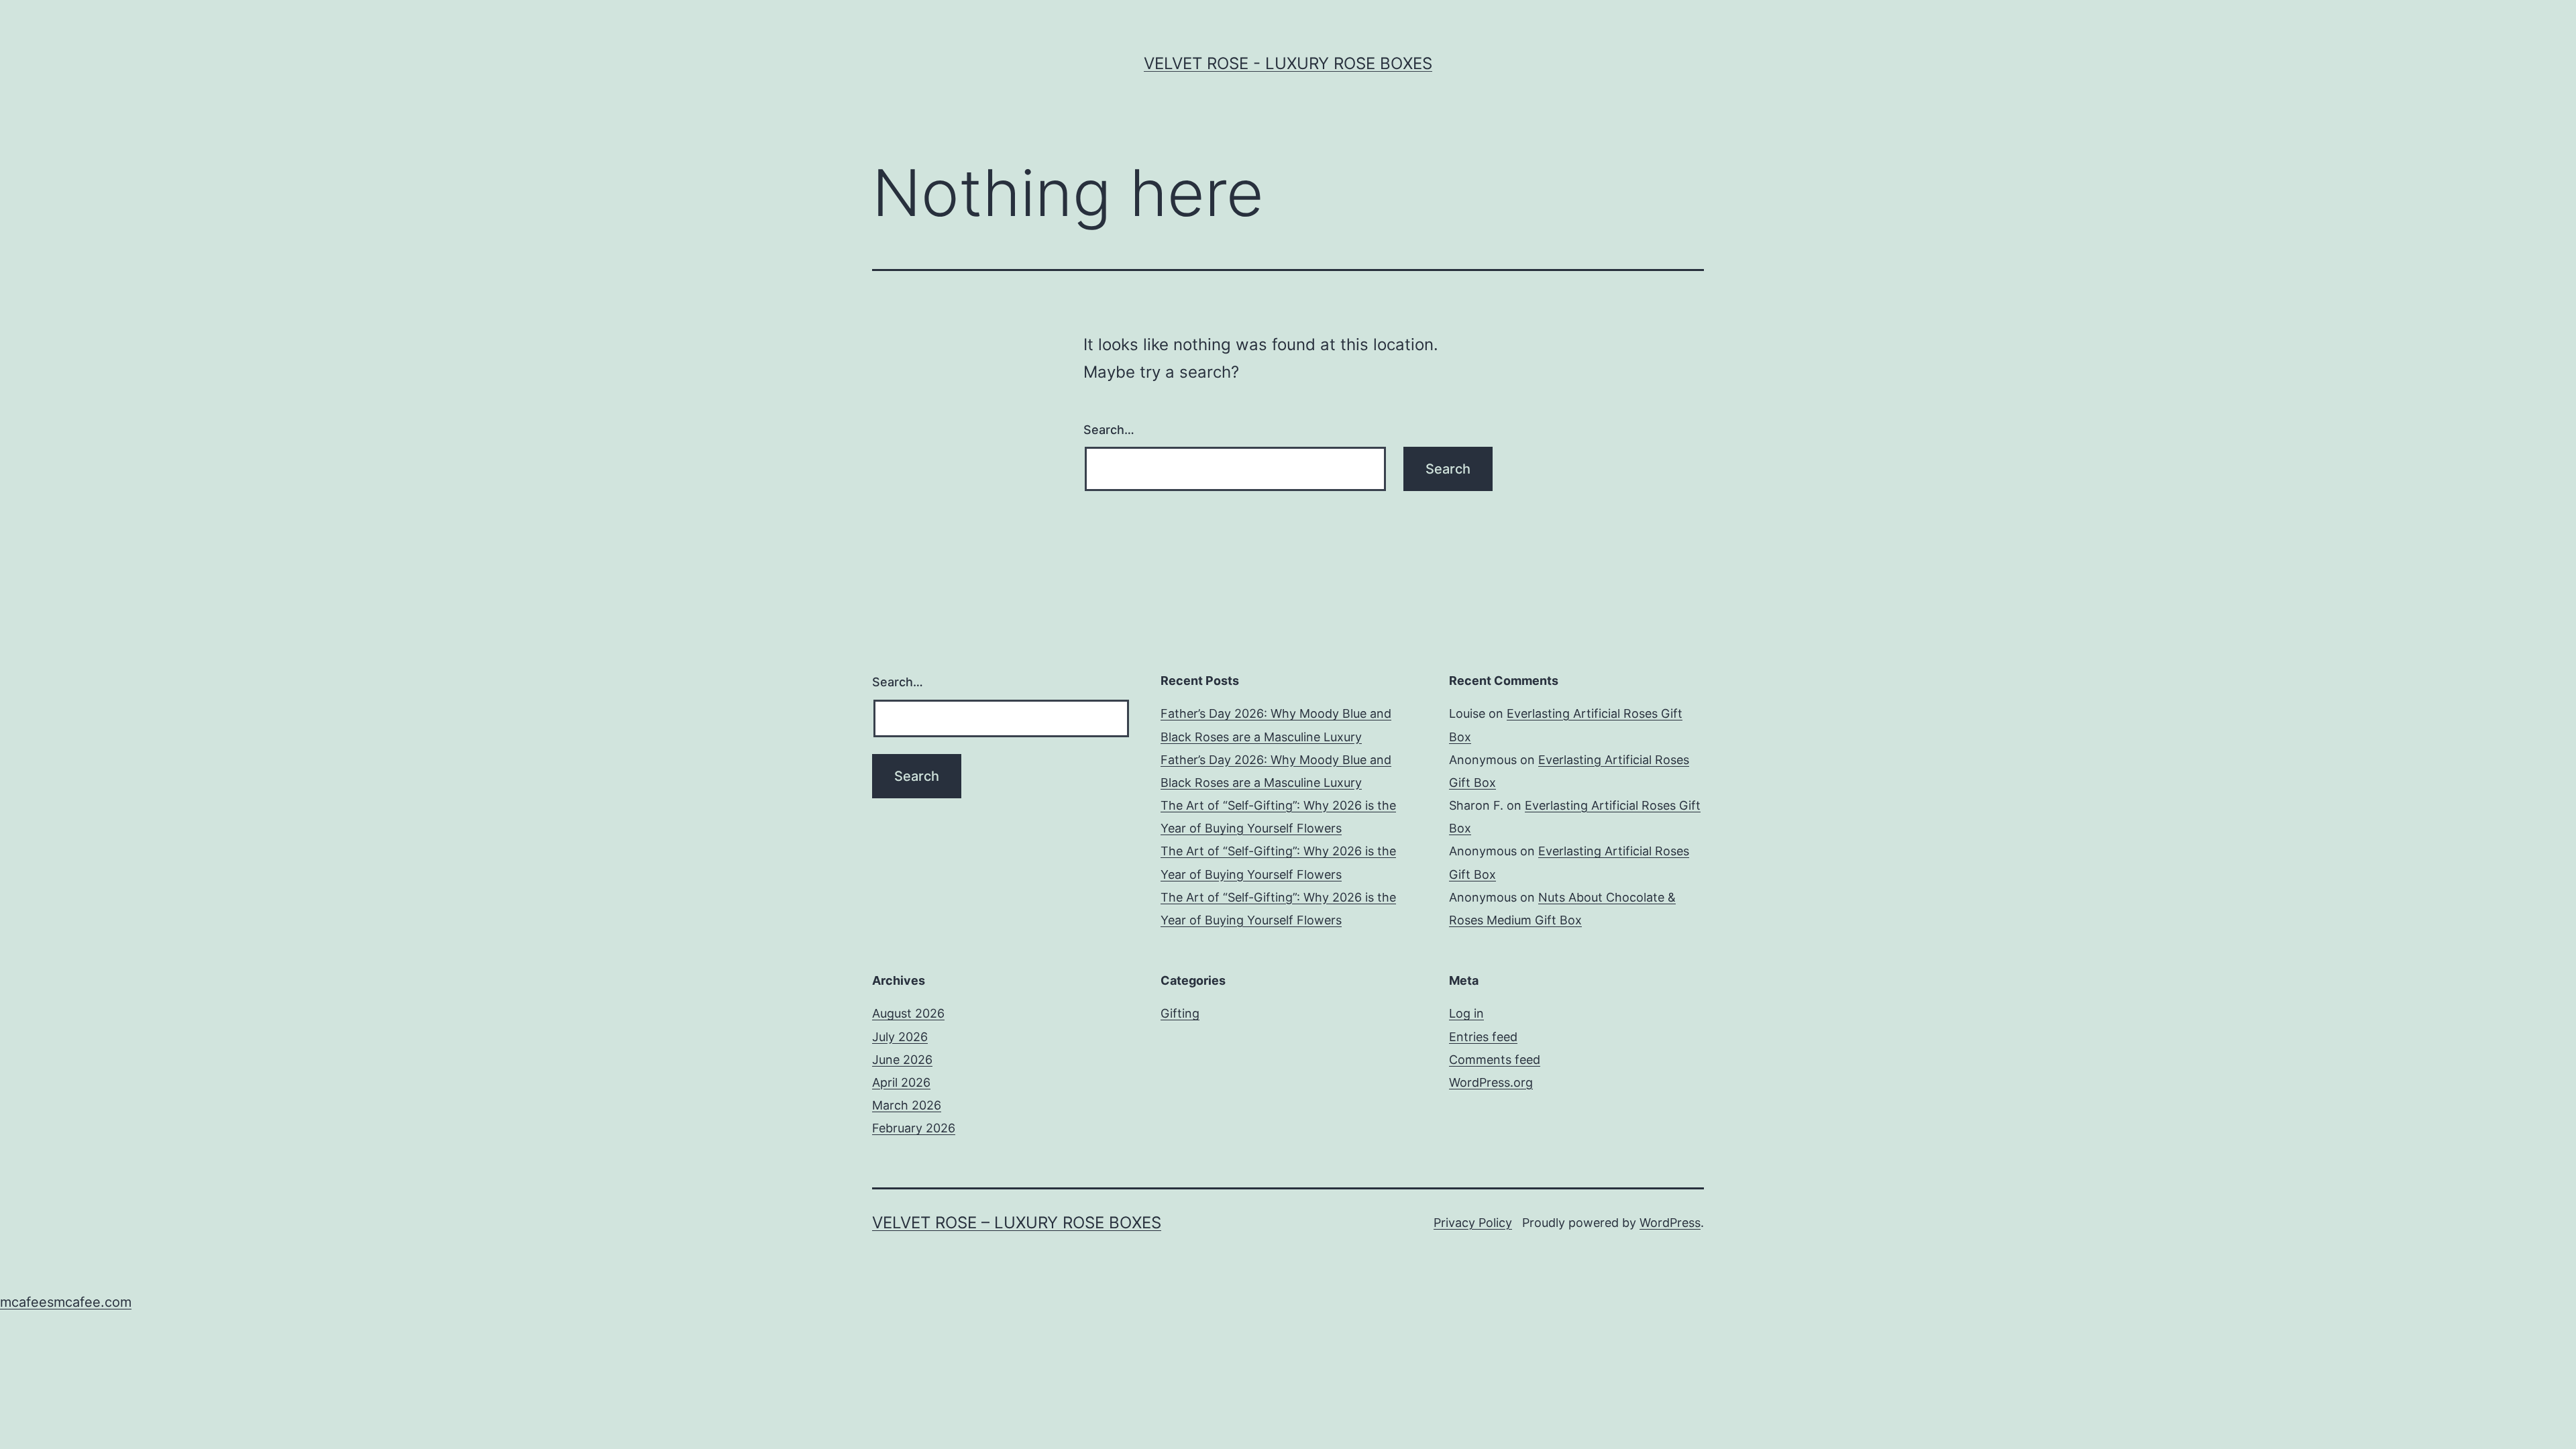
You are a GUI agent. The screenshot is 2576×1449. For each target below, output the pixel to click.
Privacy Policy (1473, 1223)
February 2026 (914, 1128)
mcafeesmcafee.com (66, 1302)
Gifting (1180, 1013)
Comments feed (1495, 1060)
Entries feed (1483, 1037)
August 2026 (908, 1013)
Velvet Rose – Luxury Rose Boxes (1017, 1223)
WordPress (1670, 1223)
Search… (1109, 430)
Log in (1466, 1013)
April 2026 (901, 1082)
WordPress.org (1491, 1082)
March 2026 (907, 1105)
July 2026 (900, 1037)
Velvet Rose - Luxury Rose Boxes (1288, 63)
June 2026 (902, 1060)
